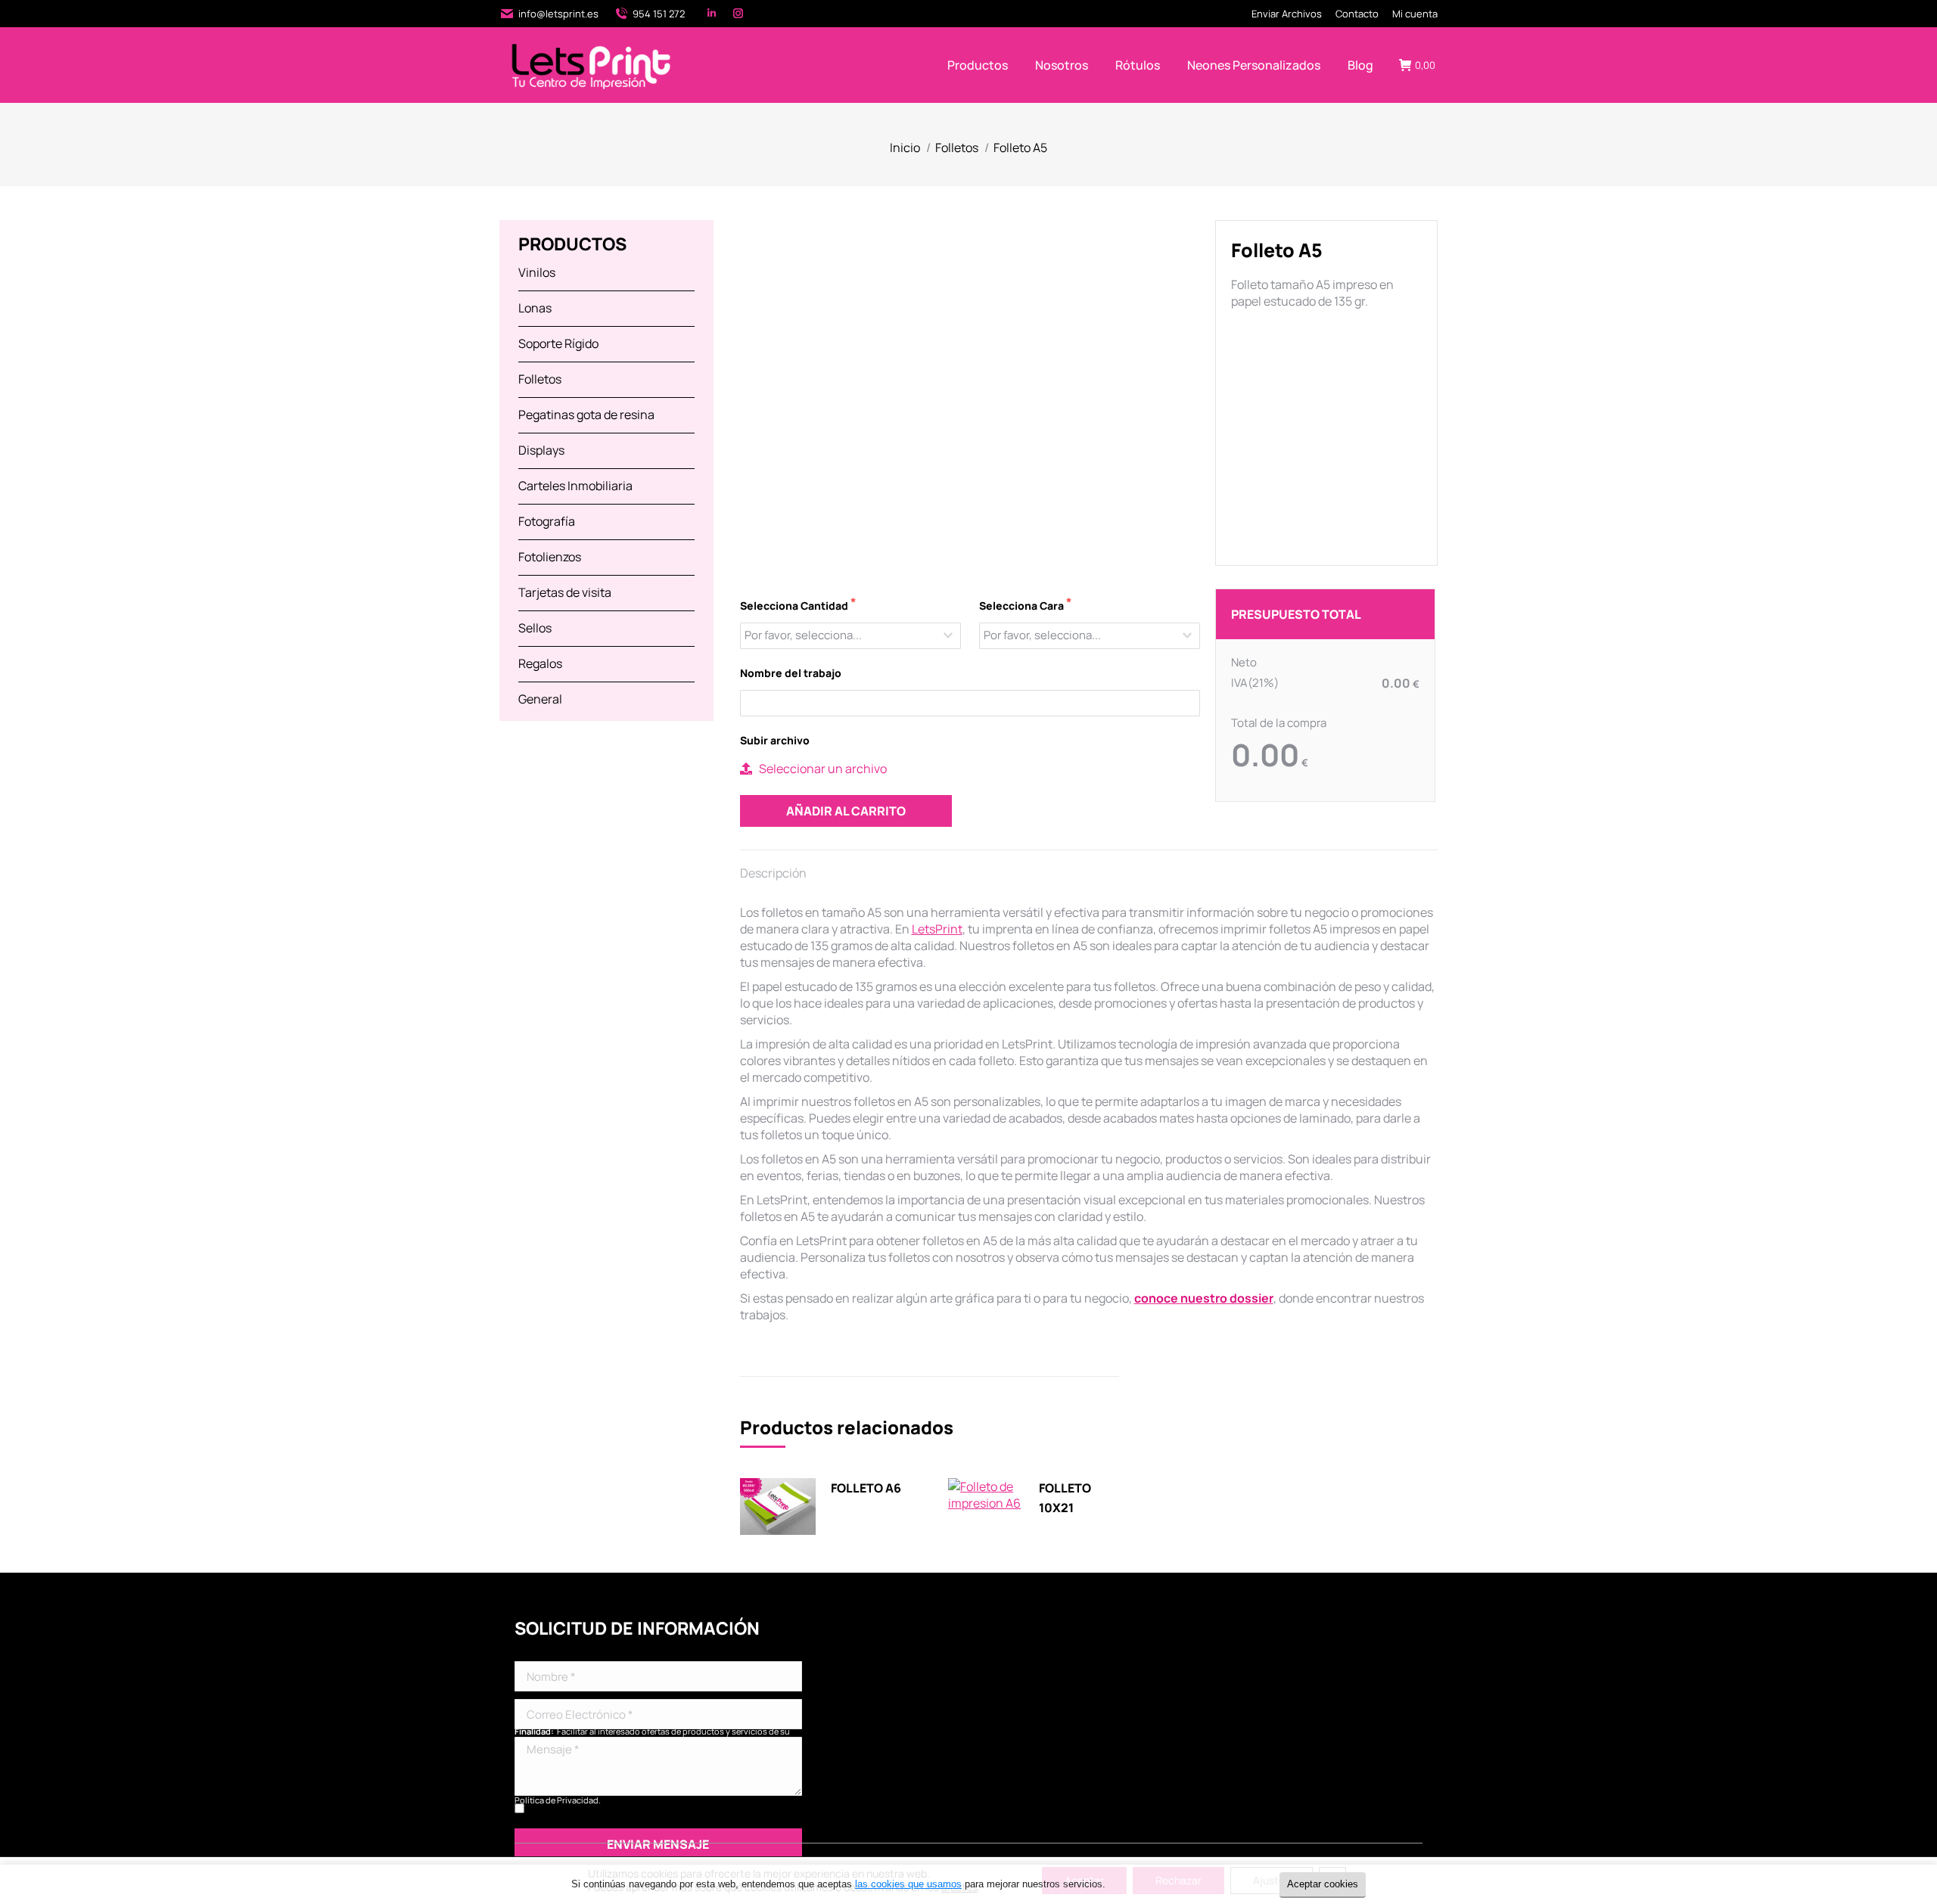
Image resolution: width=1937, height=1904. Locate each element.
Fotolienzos (550, 557)
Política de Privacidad (557, 1800)
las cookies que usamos (908, 1884)
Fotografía (547, 521)
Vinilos (537, 272)
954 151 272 (659, 14)
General (540, 699)
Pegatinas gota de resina (586, 415)
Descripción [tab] (773, 873)
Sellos (535, 628)
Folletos (540, 379)
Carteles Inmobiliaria (575, 486)
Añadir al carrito (846, 811)
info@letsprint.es (558, 14)
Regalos (540, 663)
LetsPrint (937, 929)
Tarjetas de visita (565, 592)
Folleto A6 (866, 1488)
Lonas (535, 308)
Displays (541, 450)
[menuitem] (1287, 14)
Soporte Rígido (558, 343)
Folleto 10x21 (1065, 1498)
